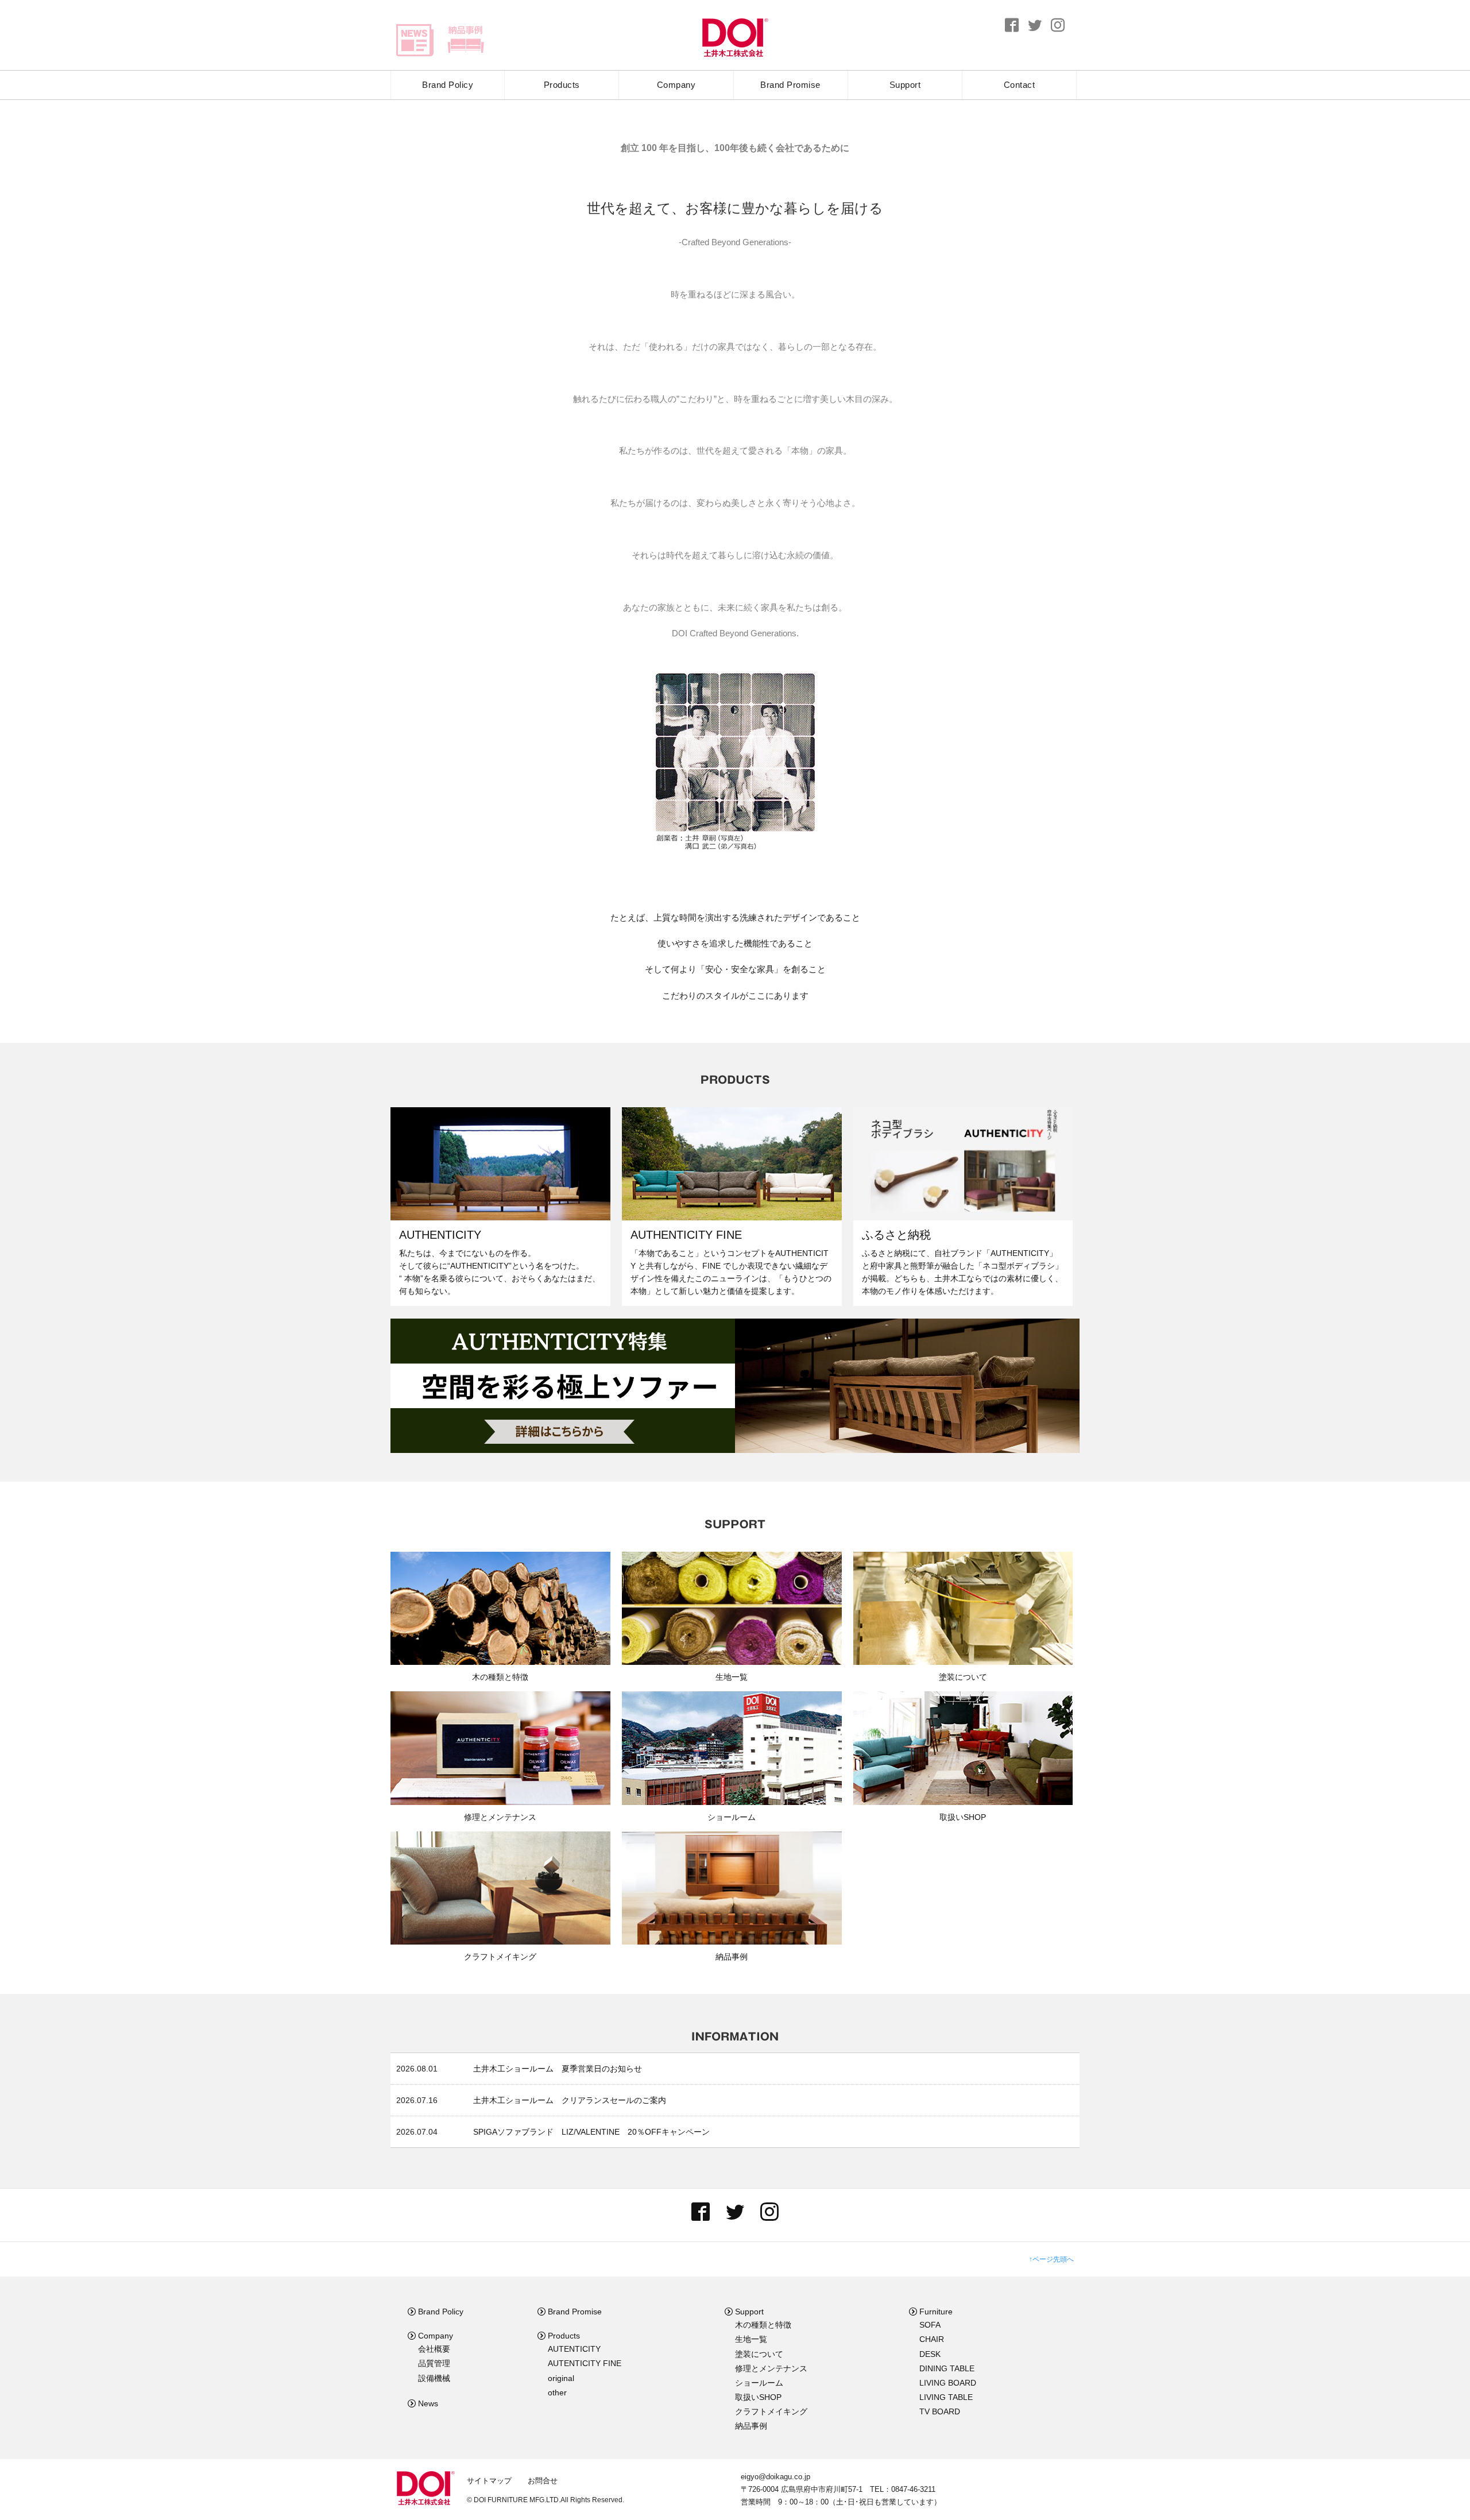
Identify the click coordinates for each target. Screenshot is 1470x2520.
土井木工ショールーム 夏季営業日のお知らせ (558, 2069)
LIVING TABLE (946, 2397)
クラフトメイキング (771, 2411)
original (561, 2378)
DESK (930, 2354)
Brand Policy (448, 85)
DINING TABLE (947, 2368)
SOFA (930, 2325)
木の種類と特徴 (763, 2325)
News (427, 2403)
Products (562, 85)
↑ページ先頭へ (1051, 2259)
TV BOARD (940, 2411)
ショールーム (759, 2383)
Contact (1020, 85)
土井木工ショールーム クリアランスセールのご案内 (570, 2100)
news (415, 40)
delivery (465, 40)
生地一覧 (751, 2339)
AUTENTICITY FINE (585, 2363)
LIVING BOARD (948, 2383)
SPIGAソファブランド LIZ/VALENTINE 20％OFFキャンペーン (591, 2132)
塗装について (759, 2354)
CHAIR (932, 2339)
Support (905, 85)
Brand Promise (790, 85)
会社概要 (434, 2349)
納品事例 (751, 2426)
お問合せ (543, 2481)
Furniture (935, 2312)
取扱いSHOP (758, 2397)
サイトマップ (489, 2481)
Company (676, 85)
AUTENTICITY (574, 2349)
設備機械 (434, 2378)
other (557, 2393)
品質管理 (434, 2363)
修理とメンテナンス (771, 2368)
